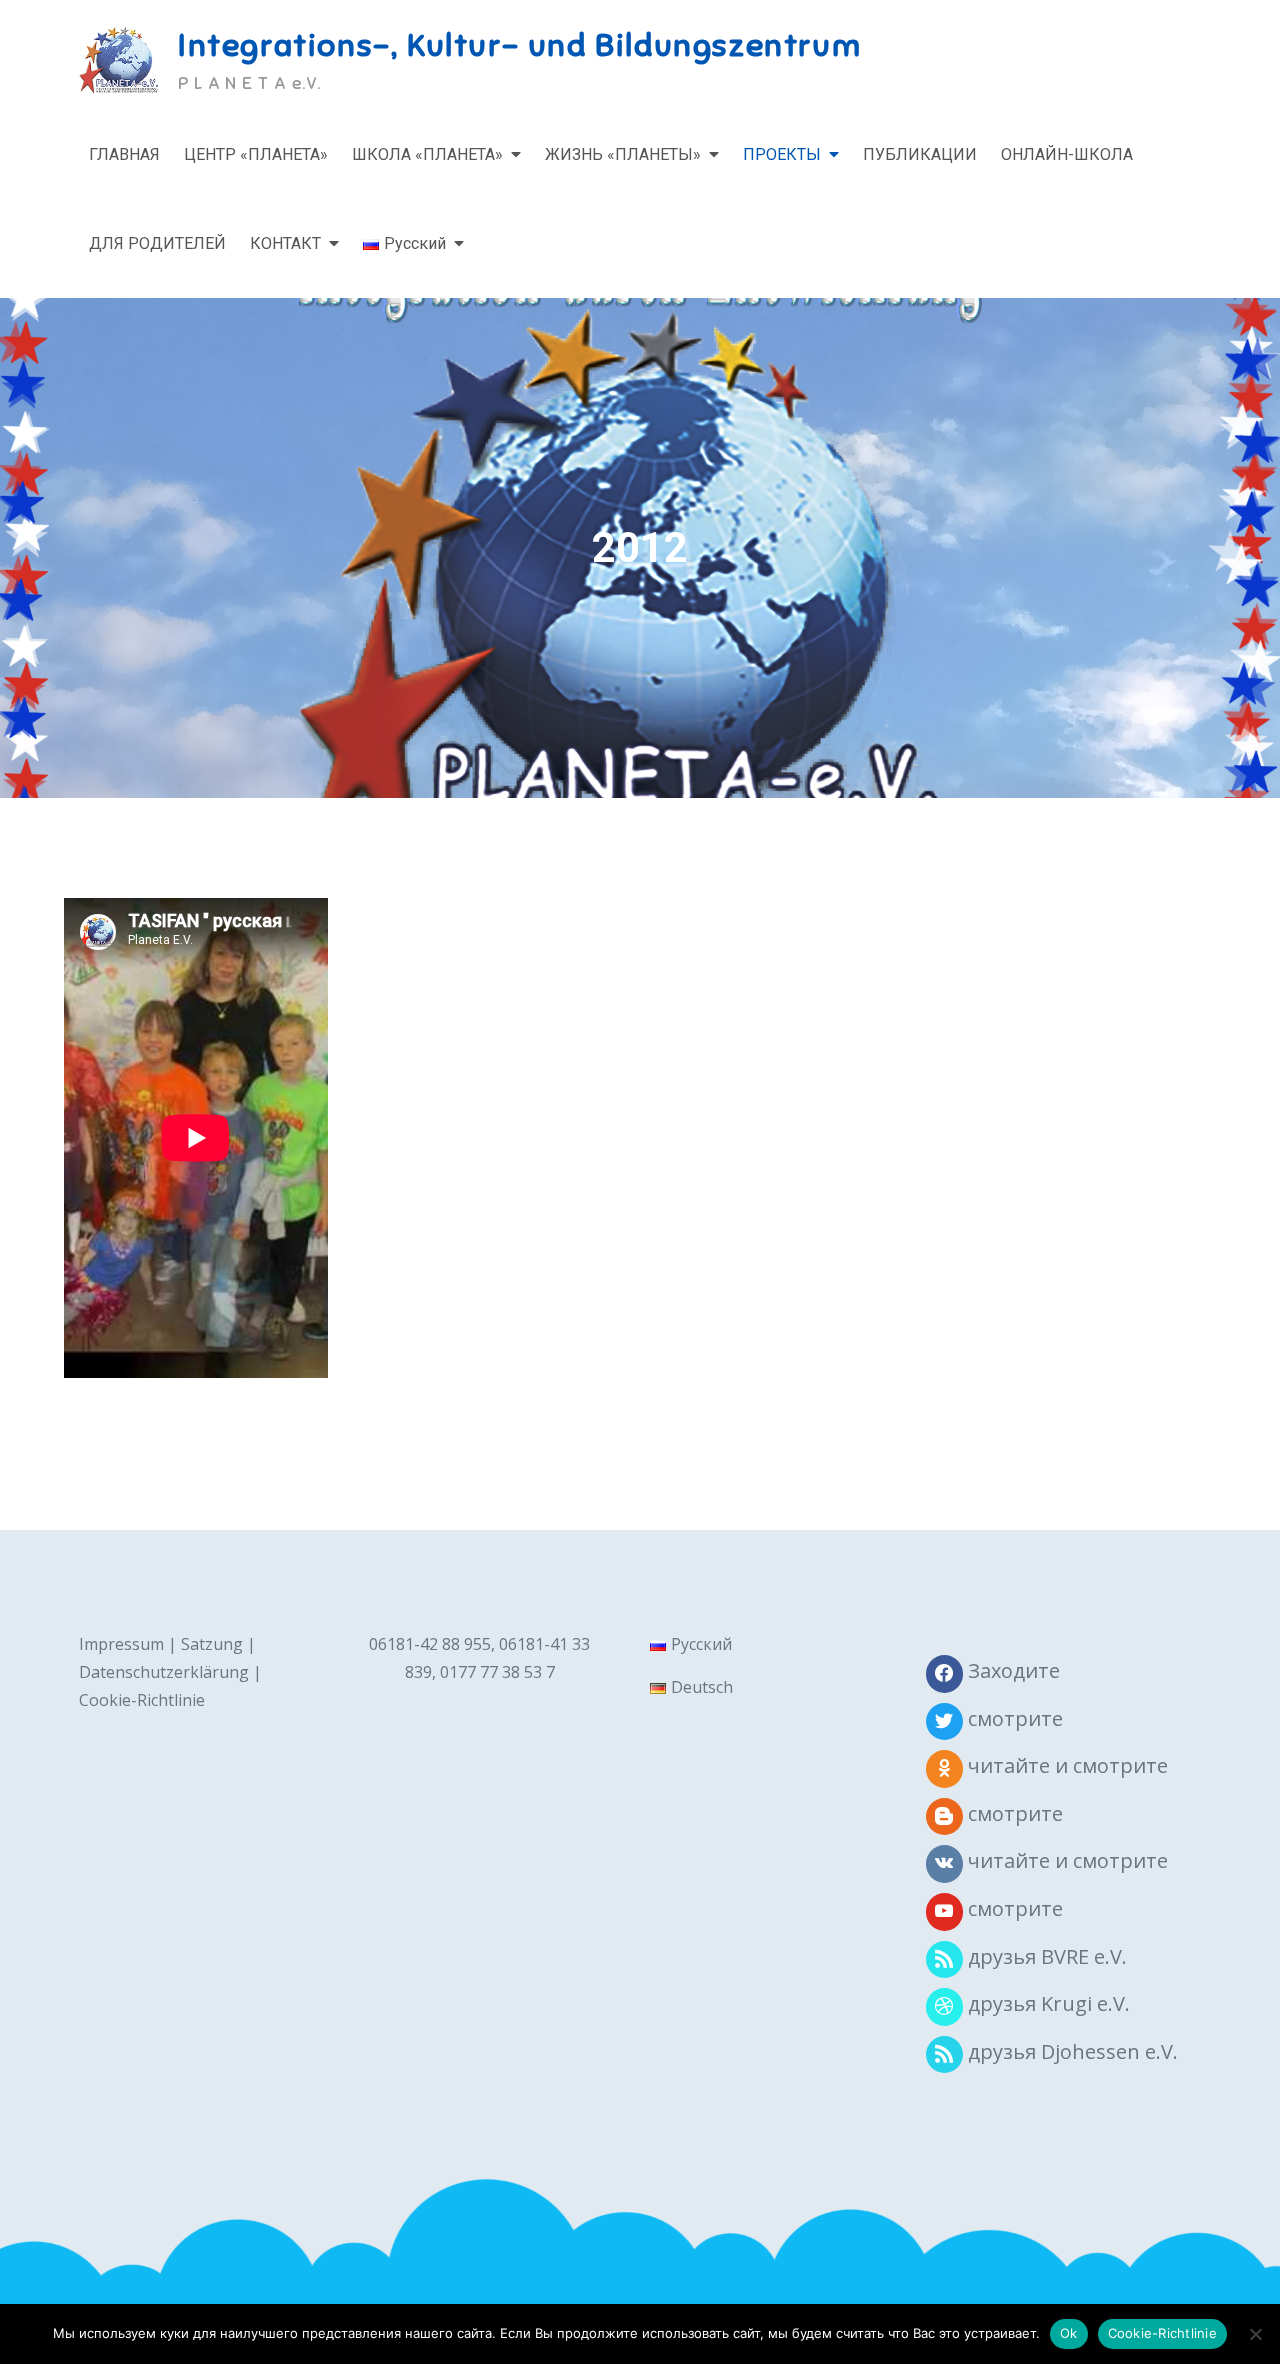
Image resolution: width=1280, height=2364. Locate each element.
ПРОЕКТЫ (782, 154)
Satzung (212, 1644)
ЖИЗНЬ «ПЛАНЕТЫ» (623, 154)
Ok (1069, 2333)
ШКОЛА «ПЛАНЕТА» (427, 154)
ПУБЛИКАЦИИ (920, 154)
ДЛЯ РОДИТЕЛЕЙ (157, 243)
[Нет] (1255, 2334)
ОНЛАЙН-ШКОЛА (1067, 154)
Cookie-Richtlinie (142, 1700)
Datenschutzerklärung (164, 1672)
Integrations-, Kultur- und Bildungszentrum (519, 45)
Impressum (121, 1644)
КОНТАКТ (285, 243)
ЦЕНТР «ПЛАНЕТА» (256, 154)
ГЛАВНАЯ (124, 154)
